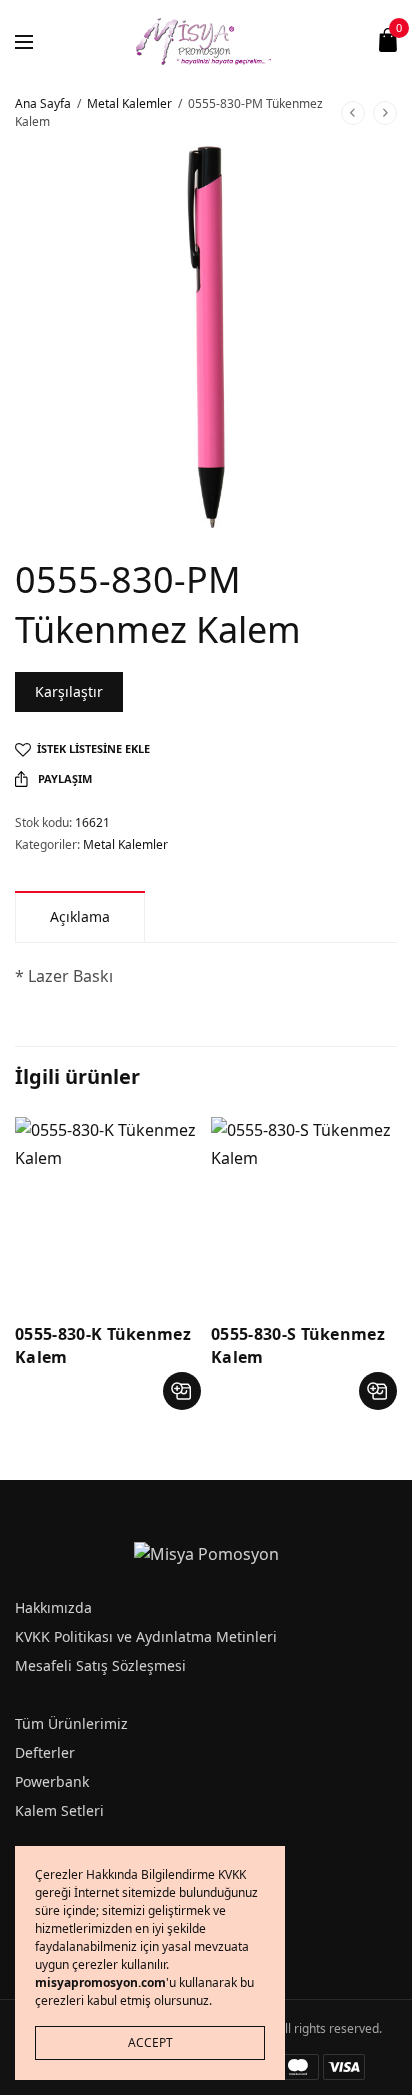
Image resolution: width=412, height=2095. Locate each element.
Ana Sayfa (43, 103)
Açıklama (80, 916)
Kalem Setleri (59, 1810)
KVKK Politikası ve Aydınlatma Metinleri (146, 1636)
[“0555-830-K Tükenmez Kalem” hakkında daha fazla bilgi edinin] (182, 1391)
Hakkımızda (53, 1607)
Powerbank (52, 1781)
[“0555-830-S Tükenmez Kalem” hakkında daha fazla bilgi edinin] (378, 1391)
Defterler (45, 1752)
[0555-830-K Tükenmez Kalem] (108, 1210)
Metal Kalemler (129, 103)
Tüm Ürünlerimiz (71, 1723)
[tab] (80, 916)
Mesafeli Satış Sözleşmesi (100, 1665)
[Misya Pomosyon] (206, 40)
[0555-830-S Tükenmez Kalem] (304, 1210)
